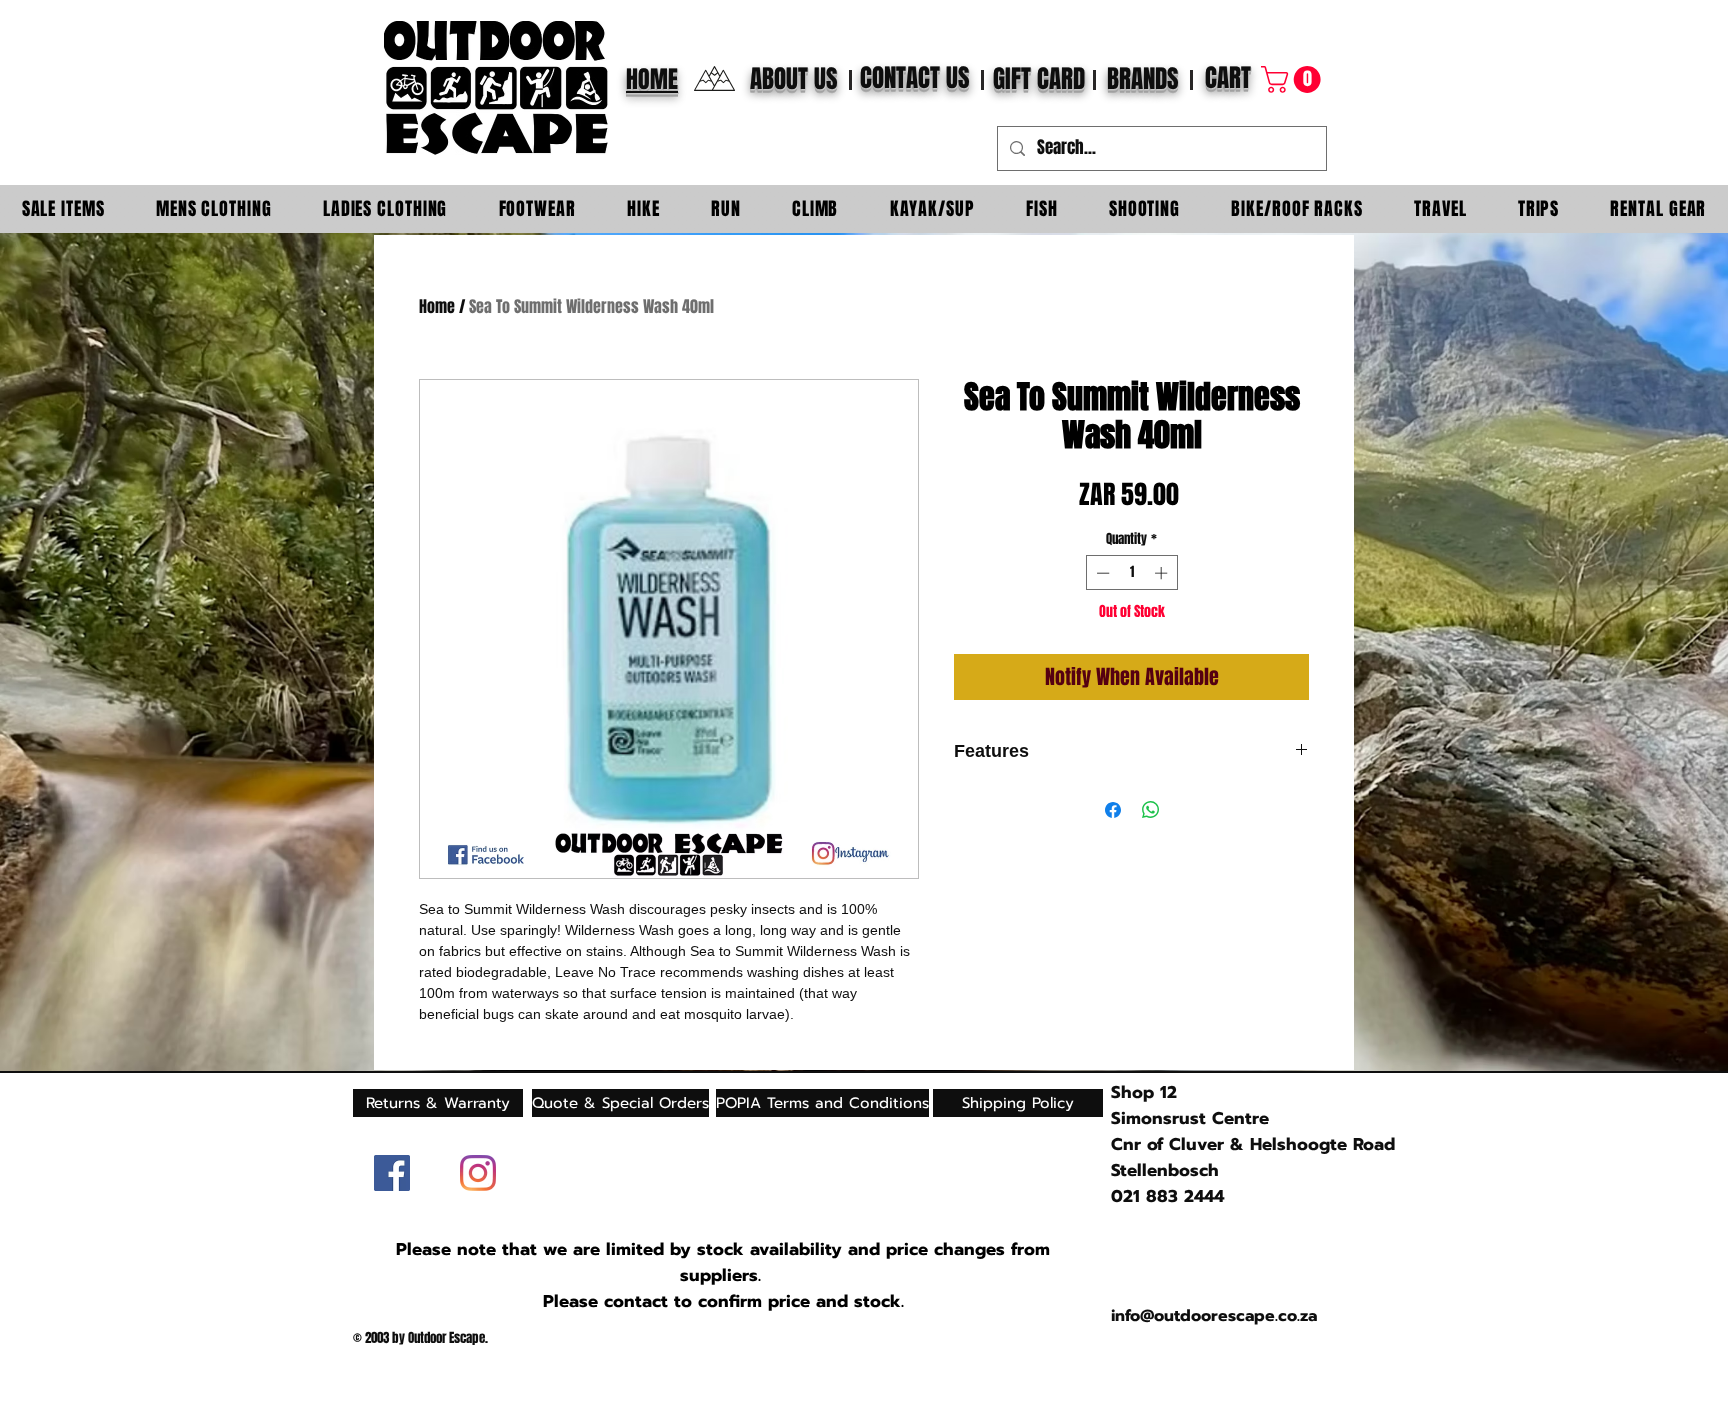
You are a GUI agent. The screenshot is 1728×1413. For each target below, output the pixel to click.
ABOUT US (794, 79)
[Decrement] (1101, 573)
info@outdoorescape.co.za (1214, 1316)
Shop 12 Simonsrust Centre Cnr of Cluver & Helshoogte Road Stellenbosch (1253, 1131)
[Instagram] (478, 1173)
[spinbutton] (1131, 573)
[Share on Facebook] (1113, 810)
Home (437, 306)
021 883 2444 (1167, 1196)
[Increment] (1163, 573)
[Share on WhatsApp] (1151, 810)
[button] (1294, 79)
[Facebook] (392, 1173)
